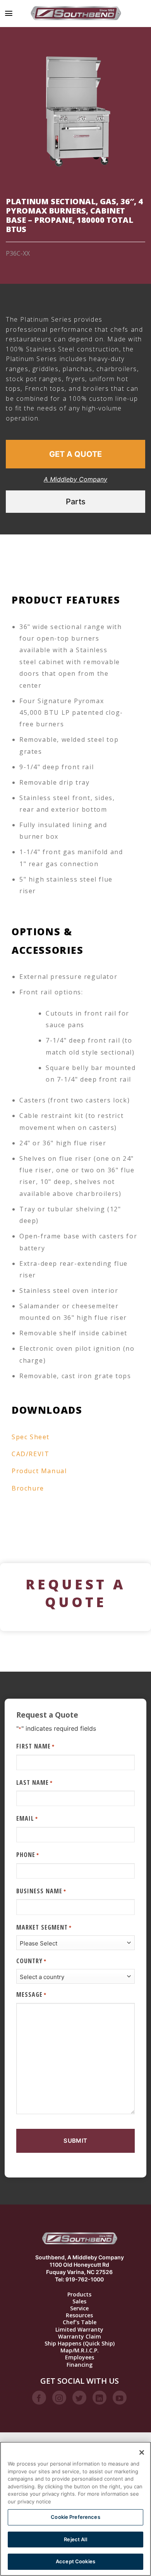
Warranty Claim (80, 2337)
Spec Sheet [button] (31, 1437)
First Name (35, 1746)
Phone (28, 1855)
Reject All (75, 2539)
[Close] (142, 2452)
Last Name (34, 1782)
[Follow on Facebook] (39, 2398)
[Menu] (9, 13)
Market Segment (44, 1927)
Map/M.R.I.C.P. (80, 2350)
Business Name (41, 1891)
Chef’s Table (80, 2322)
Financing (80, 2365)
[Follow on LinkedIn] (100, 2398)
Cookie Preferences (75, 2517)
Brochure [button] (28, 1488)
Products (79, 2294)
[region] (75, 2509)
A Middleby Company (75, 479)
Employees (80, 2357)
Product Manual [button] (39, 1471)
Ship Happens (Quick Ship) (80, 2344)
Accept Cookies (75, 2561)
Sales (79, 2301)
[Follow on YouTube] (120, 2398)
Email (27, 1818)
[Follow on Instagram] (59, 2398)
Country (31, 1961)
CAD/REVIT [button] (30, 1454)
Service (79, 2308)
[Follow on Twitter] (79, 2398)
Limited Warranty (79, 2330)
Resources (79, 2315)
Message (31, 1994)
